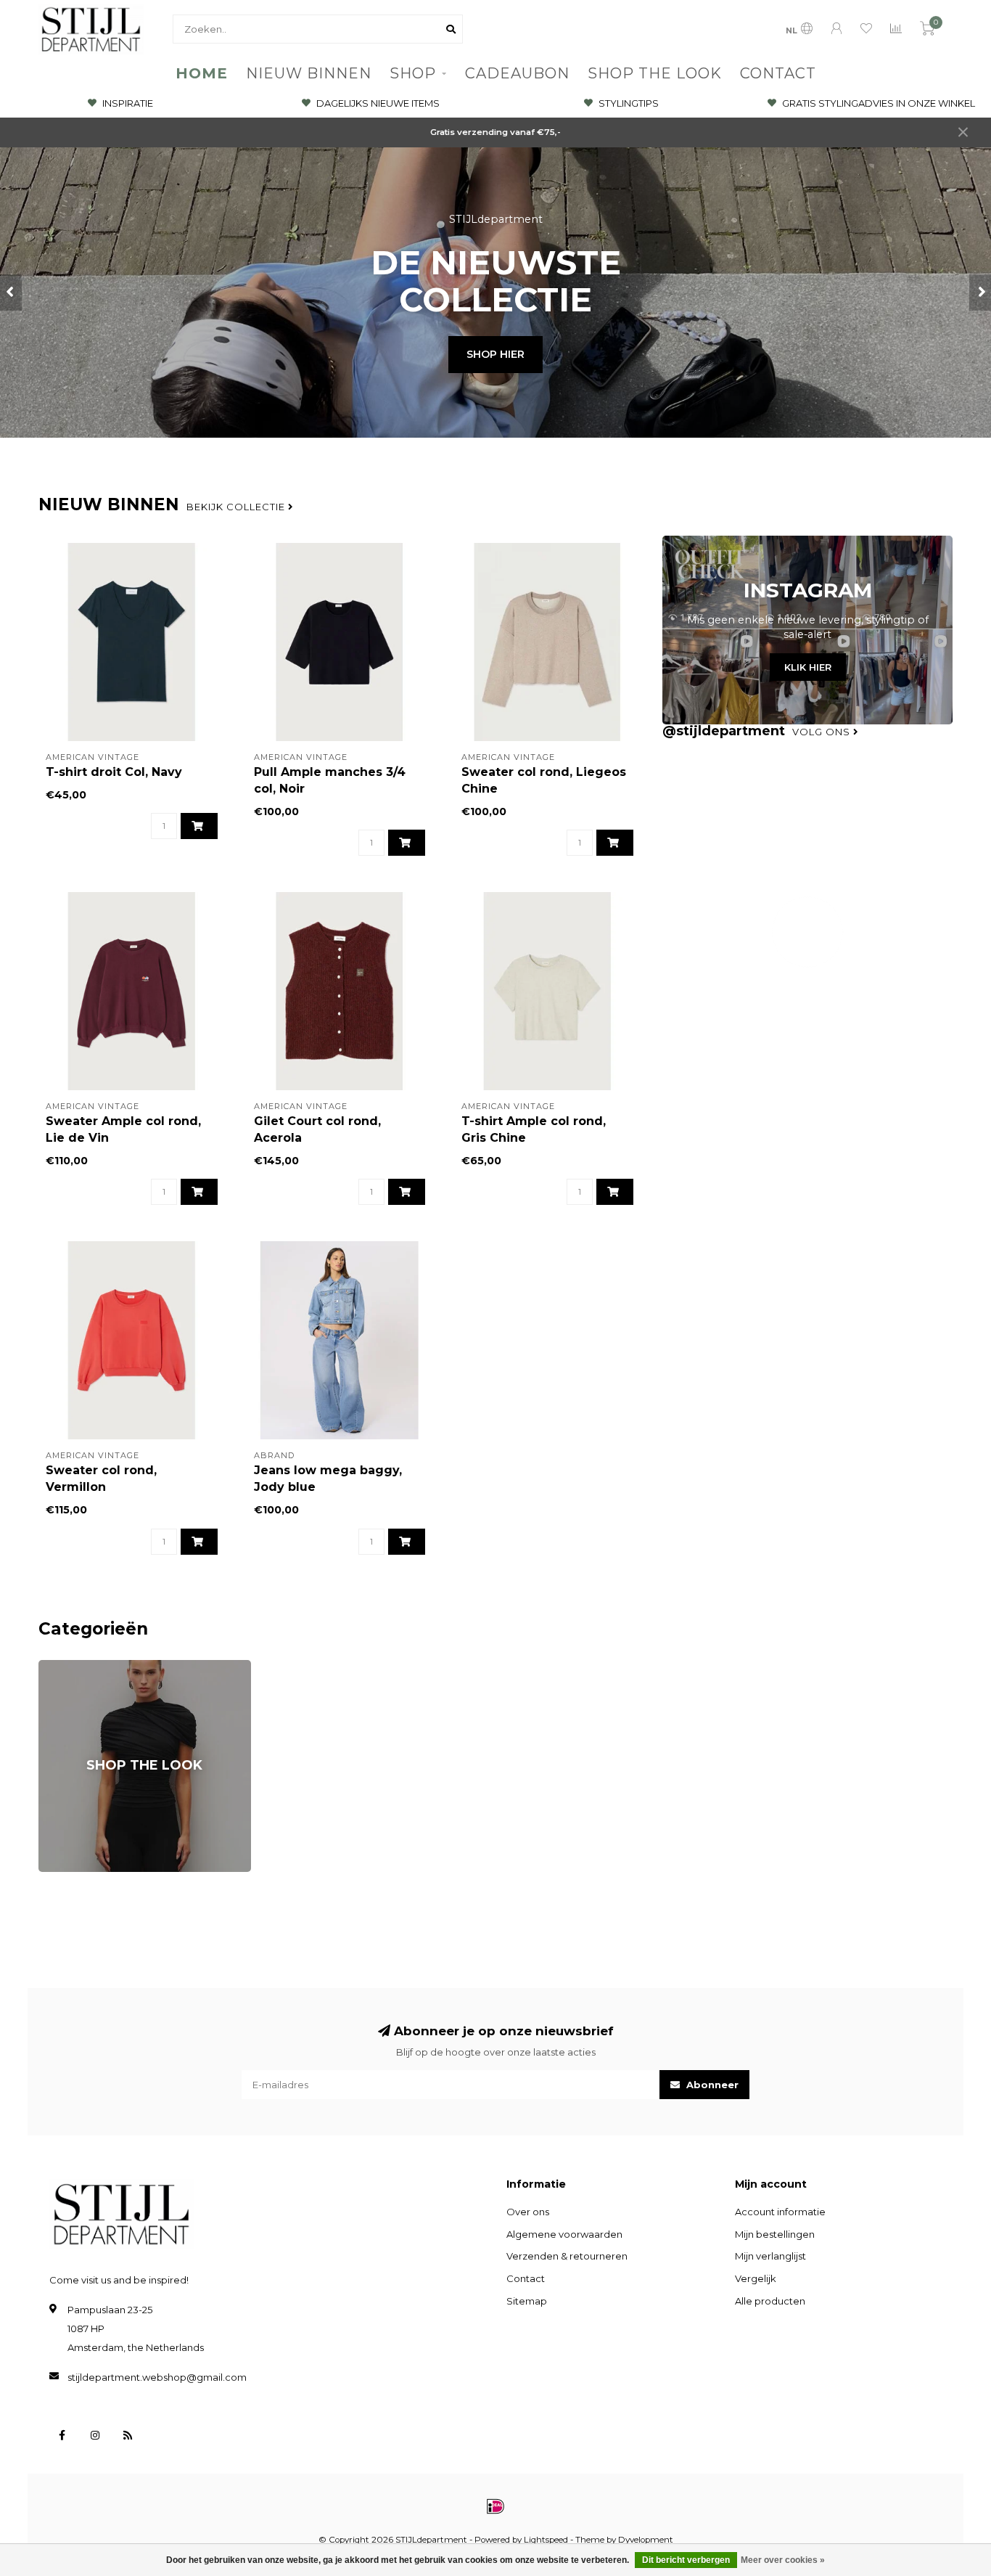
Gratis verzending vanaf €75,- (495, 132)
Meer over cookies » (783, 2560)
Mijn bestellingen (775, 2234)
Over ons (528, 2212)
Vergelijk (756, 2278)
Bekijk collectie (237, 507)
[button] (11, 293)
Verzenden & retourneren (567, 2256)
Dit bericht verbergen (686, 2560)
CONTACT (778, 73)
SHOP (413, 73)
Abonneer (711, 2085)
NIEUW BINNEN (309, 73)
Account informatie (780, 2212)
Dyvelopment (646, 2540)
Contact (526, 2278)
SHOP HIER (495, 354)
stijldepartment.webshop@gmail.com (157, 2377)
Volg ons (823, 732)
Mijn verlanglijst (770, 2256)
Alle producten (770, 2301)
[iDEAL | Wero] (495, 2506)
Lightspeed (546, 2540)
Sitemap (527, 2301)
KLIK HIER (808, 667)
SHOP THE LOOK (655, 73)
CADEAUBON (517, 73)
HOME (202, 73)
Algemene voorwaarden (564, 2234)
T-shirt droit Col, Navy (114, 772)
